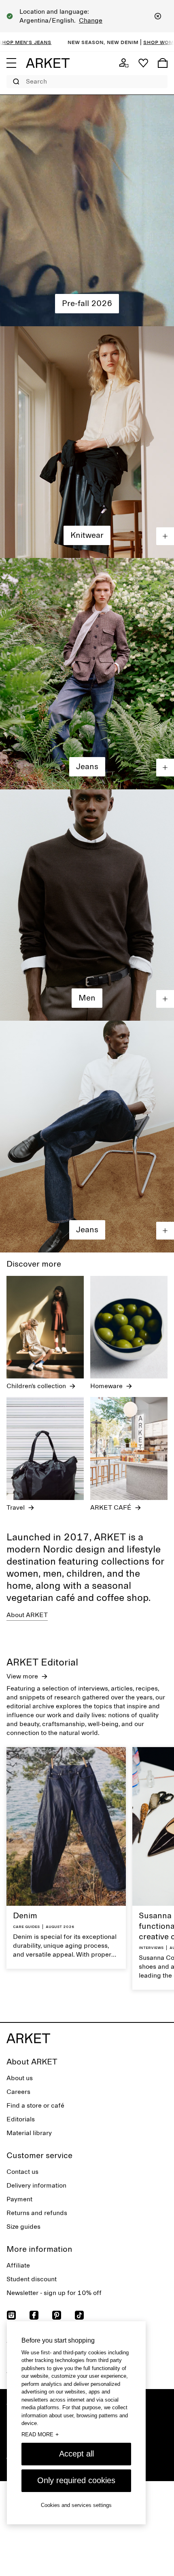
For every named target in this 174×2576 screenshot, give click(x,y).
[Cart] (163, 63)
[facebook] (34, 2315)
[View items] (165, 536)
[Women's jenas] (87, 674)
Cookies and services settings (76, 2505)
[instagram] (11, 2315)
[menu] (11, 63)
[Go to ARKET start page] (48, 63)
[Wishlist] (143, 63)
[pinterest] (57, 2315)
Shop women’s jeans (112, 42)
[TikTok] (79, 2315)
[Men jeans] (87, 1136)
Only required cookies (76, 2480)
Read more (40, 2434)
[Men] (87, 905)
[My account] (124, 63)
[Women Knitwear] (87, 442)
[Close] (158, 16)
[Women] (87, 211)
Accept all (76, 2454)
